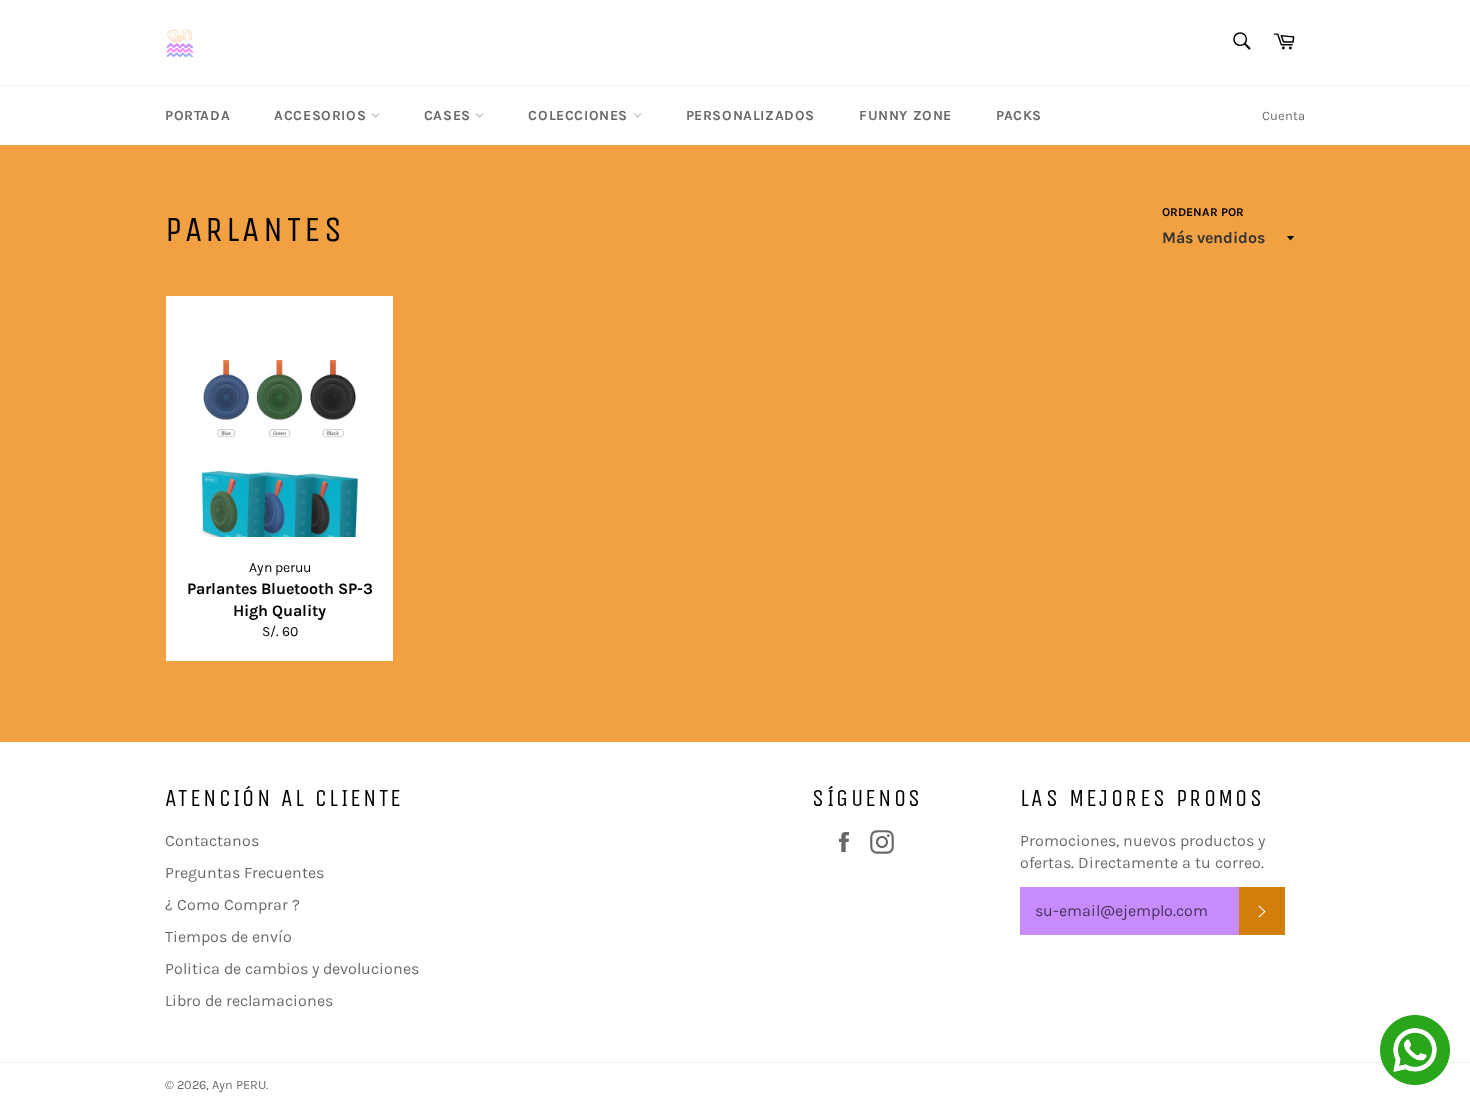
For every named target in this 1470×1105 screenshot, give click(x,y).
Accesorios (322, 115)
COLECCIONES (580, 115)
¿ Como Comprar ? (232, 904)
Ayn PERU (239, 1084)
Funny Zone (905, 115)
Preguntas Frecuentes (244, 872)
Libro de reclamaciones (249, 1000)
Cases (450, 115)
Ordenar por (1203, 212)
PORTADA (197, 115)
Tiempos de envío (228, 936)
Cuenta (1283, 115)
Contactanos (212, 840)
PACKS (1019, 115)
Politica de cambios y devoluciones (292, 968)
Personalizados (750, 115)
